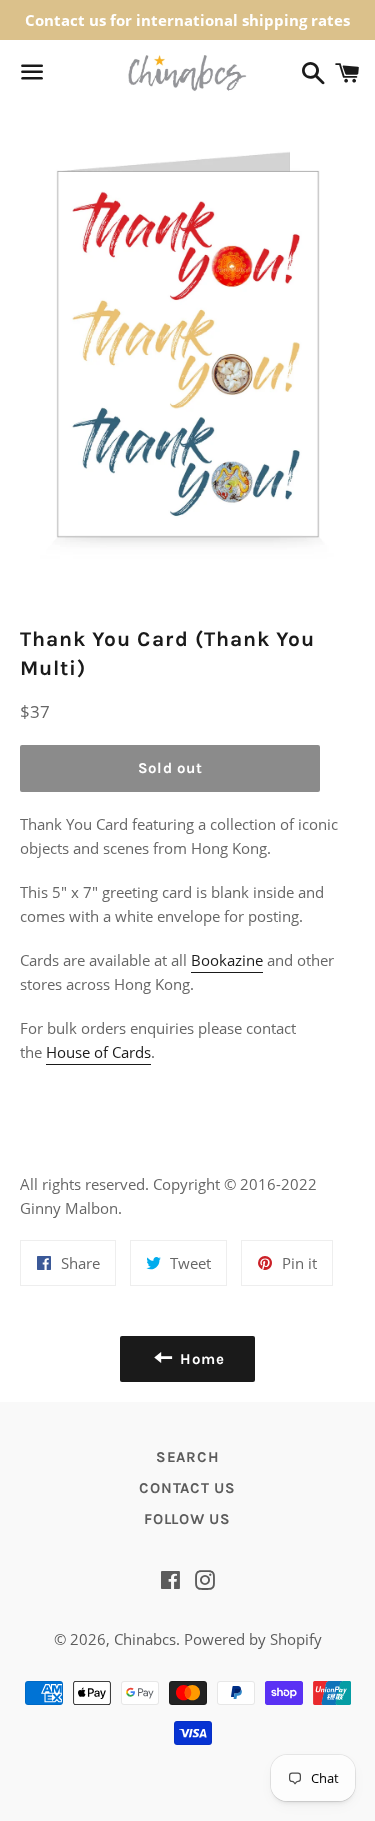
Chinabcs (145, 1639)
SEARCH (188, 1457)
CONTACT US (187, 1488)
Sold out (170, 768)
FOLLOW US (187, 1519)
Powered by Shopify (253, 1639)
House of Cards (98, 1052)
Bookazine (227, 960)
